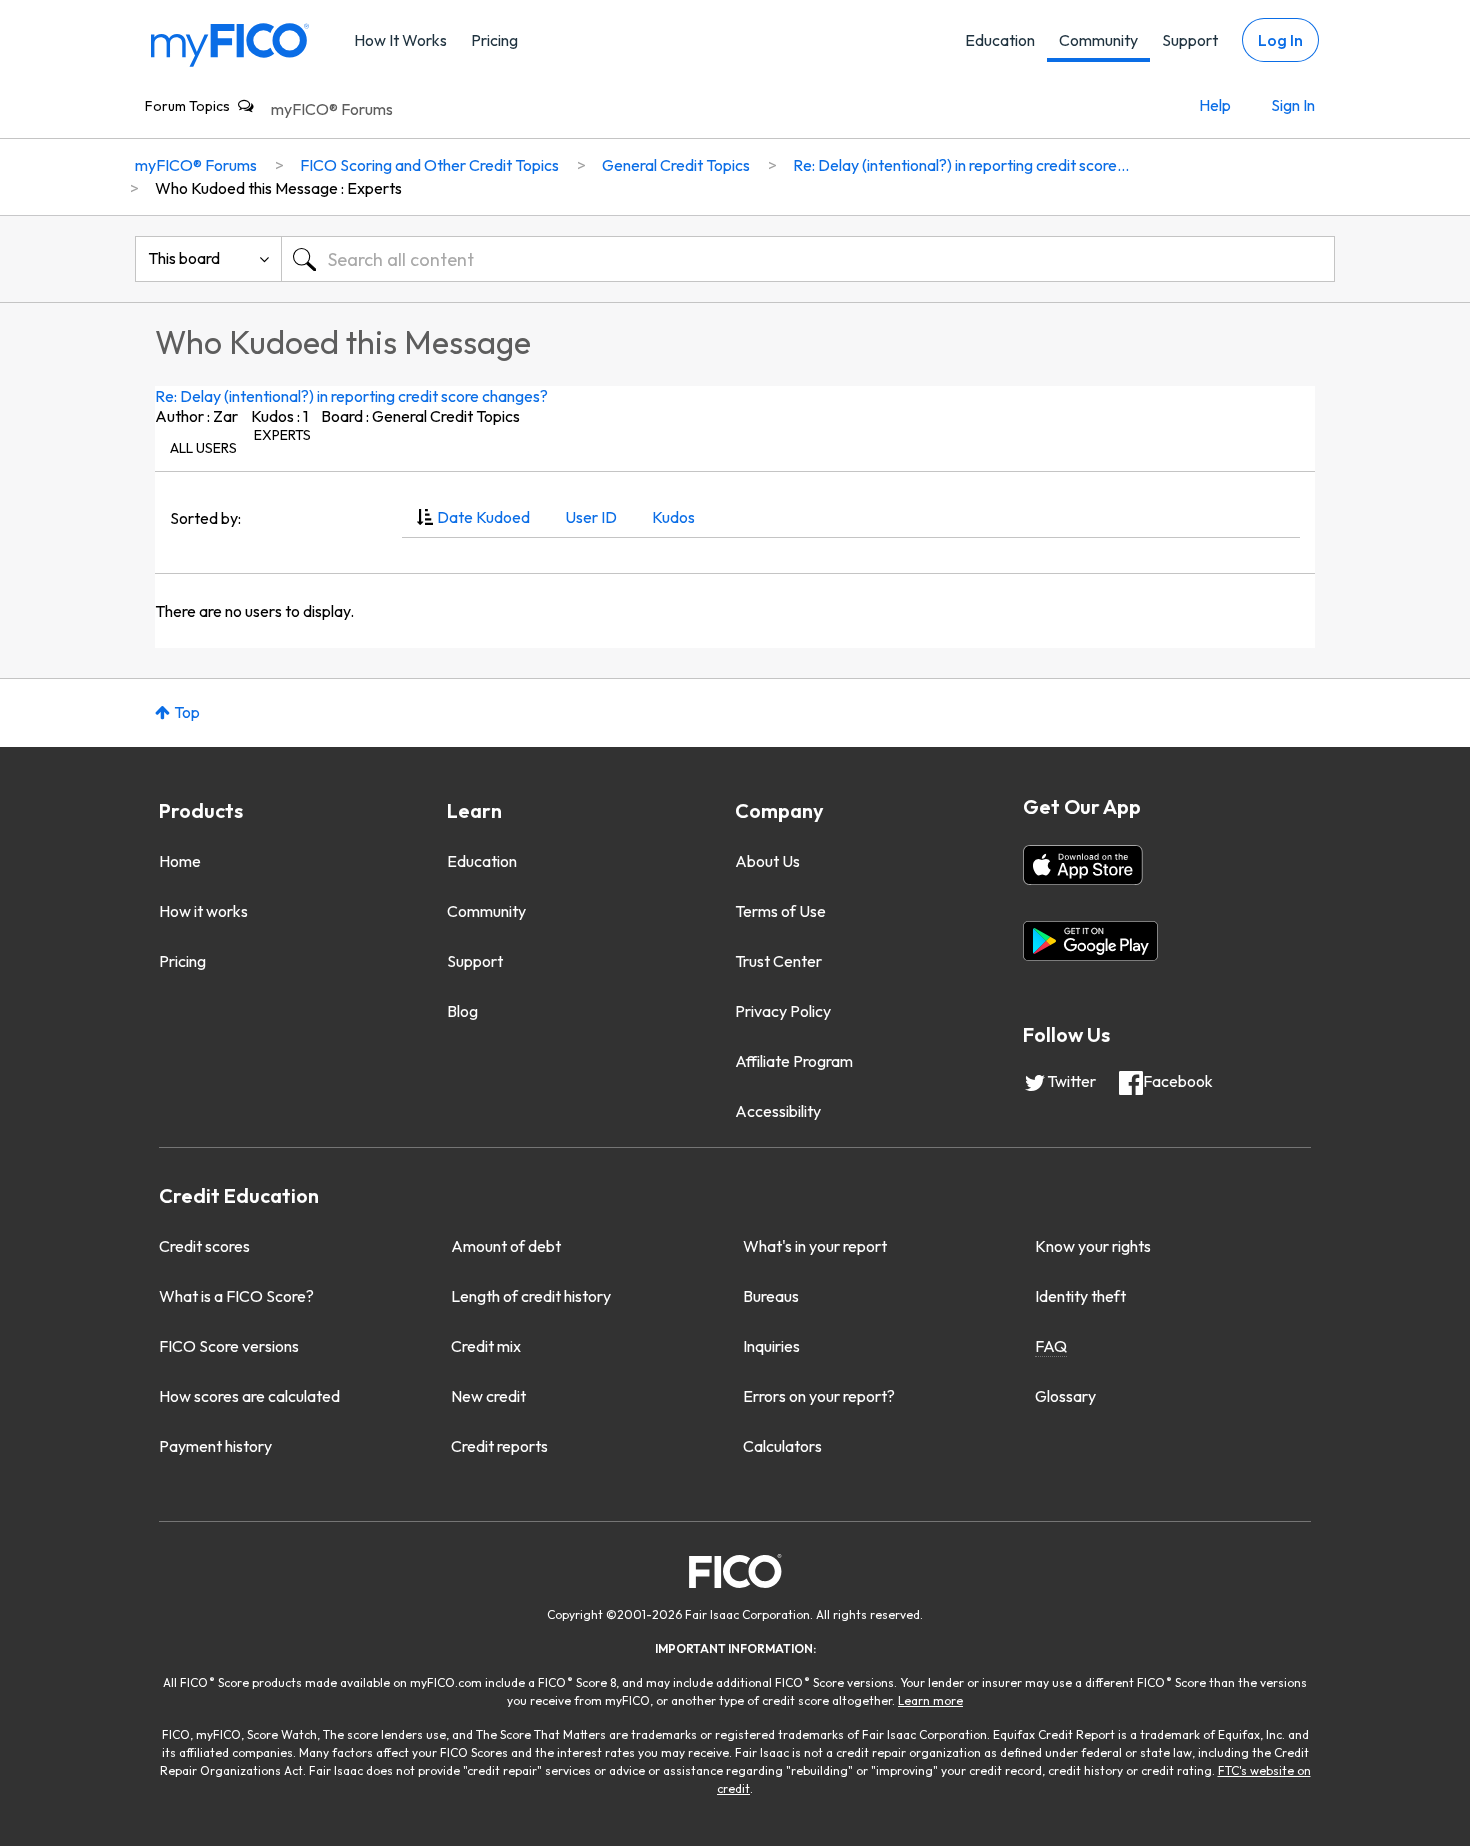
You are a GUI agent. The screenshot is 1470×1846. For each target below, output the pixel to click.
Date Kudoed (483, 517)
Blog (462, 1011)
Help (1215, 105)
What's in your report (815, 1246)
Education (1000, 40)
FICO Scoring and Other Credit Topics (429, 165)
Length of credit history (531, 1296)
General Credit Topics (676, 165)
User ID (591, 517)
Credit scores (204, 1246)
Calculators (782, 1446)
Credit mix (486, 1346)
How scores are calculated (249, 1396)
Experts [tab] (282, 435)
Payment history (215, 1446)
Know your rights (1093, 1246)
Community (1098, 40)
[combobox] (808, 259)
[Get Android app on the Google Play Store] (1090, 941)
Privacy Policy (783, 1011)
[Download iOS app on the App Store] (1083, 865)
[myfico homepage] (230, 43)
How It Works (400, 40)
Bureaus (771, 1296)
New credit (488, 1396)
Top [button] (187, 712)
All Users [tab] (203, 448)
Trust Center (778, 961)
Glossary (1065, 1396)
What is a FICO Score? (236, 1296)
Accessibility (778, 1111)
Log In (1280, 40)
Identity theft (1080, 1296)
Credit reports (499, 1446)
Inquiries (771, 1346)
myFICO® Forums (332, 109)
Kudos (673, 517)
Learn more (930, 1700)
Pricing (494, 40)
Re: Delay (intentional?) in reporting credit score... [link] (961, 165)
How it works (203, 911)
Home (180, 861)
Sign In (1293, 105)
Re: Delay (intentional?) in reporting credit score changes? (351, 396)
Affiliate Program (794, 1061)
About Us (767, 861)
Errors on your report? (819, 1396)
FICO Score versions (229, 1346)
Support (1190, 40)
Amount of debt (506, 1246)
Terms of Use (780, 911)
